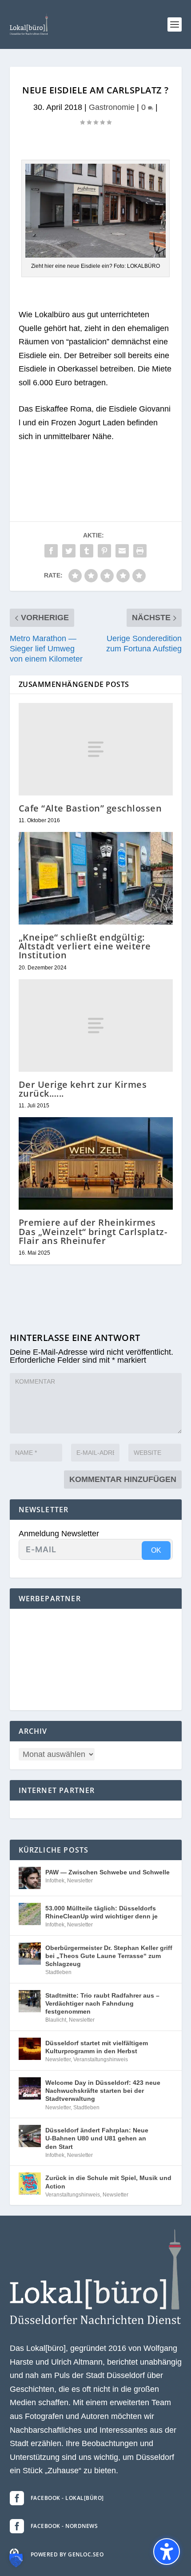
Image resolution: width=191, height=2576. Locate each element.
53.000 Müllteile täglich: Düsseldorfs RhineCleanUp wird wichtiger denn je (101, 1912)
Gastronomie (112, 107)
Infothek (55, 1881)
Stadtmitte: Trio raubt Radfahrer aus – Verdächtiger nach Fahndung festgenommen (102, 2003)
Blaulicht (56, 2020)
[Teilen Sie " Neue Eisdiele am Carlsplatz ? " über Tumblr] (87, 551)
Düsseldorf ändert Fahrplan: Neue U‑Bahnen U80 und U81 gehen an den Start (97, 2138)
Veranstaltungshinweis (101, 2059)
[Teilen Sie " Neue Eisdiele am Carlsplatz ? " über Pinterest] (104, 551)
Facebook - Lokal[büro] (67, 2498)
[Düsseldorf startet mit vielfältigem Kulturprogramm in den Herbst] (30, 2049)
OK (156, 1550)
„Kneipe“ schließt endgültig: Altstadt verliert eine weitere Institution (85, 946)
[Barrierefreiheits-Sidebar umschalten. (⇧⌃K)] (167, 2552)
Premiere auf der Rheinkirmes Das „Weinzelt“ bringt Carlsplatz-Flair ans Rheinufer (93, 1231)
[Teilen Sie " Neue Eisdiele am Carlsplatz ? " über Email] (122, 551)
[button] (175, 24)
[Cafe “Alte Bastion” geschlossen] (96, 749)
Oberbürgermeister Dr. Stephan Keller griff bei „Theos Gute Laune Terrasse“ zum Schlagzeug (109, 1956)
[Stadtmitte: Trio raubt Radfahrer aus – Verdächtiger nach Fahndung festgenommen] (30, 2001)
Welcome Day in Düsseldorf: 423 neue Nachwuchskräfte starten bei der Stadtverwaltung (103, 2091)
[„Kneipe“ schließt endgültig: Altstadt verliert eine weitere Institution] (96, 878)
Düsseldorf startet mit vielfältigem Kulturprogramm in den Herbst (97, 2047)
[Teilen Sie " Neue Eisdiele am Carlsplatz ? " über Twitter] (69, 551)
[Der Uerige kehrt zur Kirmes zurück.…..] (96, 1026)
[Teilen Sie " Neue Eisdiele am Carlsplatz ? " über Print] (140, 551)
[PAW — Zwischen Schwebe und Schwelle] (30, 1878)
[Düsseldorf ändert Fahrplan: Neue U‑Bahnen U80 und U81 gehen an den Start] (30, 2136)
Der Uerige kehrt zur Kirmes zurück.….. (83, 1089)
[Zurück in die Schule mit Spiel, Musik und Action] (30, 2184)
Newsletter (80, 1881)
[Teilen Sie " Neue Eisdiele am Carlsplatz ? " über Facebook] (51, 551)
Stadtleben (58, 1972)
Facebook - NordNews (64, 2526)
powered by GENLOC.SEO (67, 2554)
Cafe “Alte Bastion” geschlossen (90, 808)
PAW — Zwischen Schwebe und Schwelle (107, 1872)
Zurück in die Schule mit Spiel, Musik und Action (108, 2182)
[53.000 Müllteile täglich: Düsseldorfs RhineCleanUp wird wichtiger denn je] (30, 1914)
